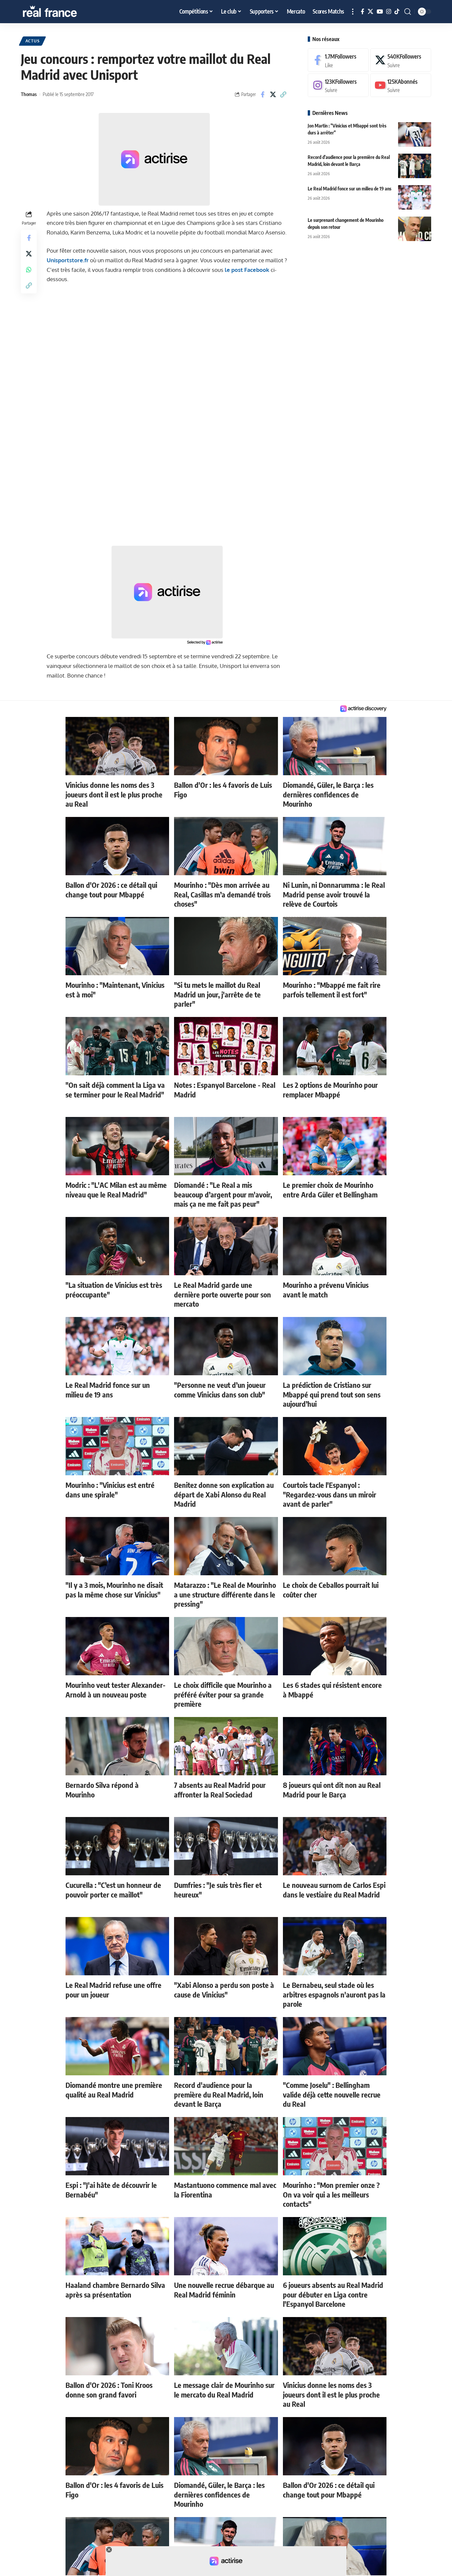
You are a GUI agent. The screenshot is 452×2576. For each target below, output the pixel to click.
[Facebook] (362, 12)
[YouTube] (380, 12)
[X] (370, 12)
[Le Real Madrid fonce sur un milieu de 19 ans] (415, 197)
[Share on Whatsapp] (29, 269)
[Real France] (64, 12)
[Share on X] (273, 94)
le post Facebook (247, 270)
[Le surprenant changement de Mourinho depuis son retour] (415, 229)
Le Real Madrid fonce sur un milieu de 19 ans (350, 188)
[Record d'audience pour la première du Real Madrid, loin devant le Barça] (415, 166)
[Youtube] (401, 85)
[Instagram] (389, 12)
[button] (353, 12)
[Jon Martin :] (415, 134)
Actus (33, 41)
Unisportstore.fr (68, 260)
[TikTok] (397, 12)
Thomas (29, 94)
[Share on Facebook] (263, 94)
